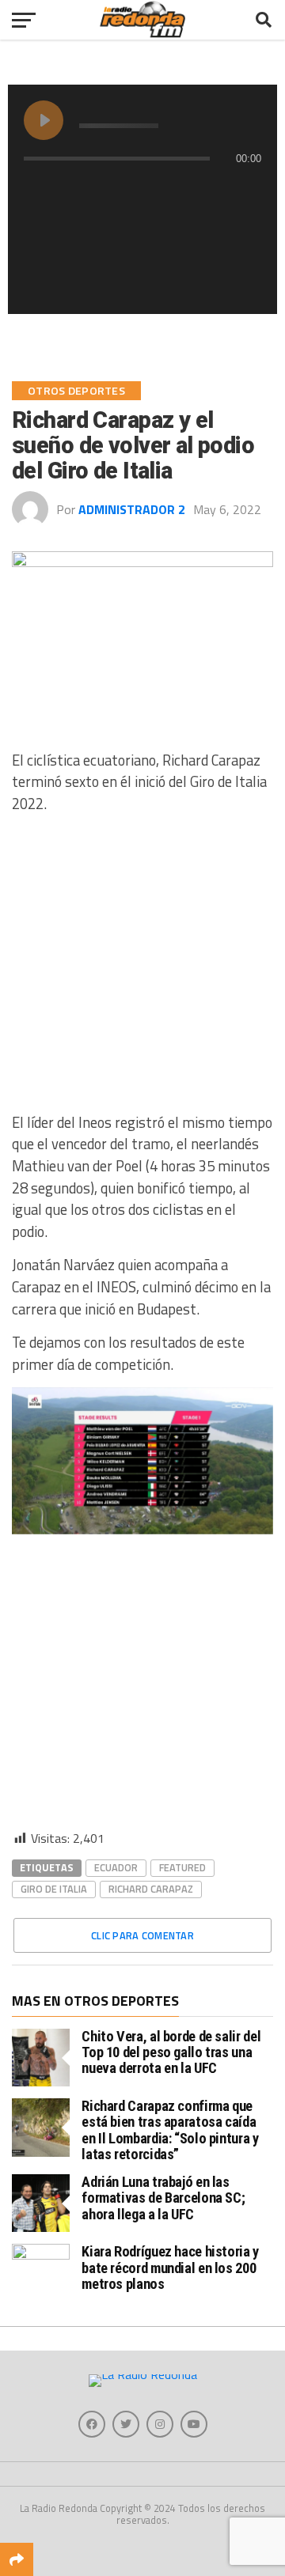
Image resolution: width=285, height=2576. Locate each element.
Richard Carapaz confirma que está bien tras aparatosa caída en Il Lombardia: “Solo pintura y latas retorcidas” (170, 2130)
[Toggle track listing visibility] (245, 190)
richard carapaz (151, 1889)
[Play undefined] (44, 120)
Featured (182, 1867)
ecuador (116, 1867)
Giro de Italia (54, 1889)
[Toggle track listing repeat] (36, 190)
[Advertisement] (142, 970)
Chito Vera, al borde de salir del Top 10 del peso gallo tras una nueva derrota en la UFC (171, 2052)
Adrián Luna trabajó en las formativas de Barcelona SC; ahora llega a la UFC (163, 2198)
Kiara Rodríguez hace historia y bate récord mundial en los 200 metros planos (170, 2267)
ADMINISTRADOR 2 (132, 509)
